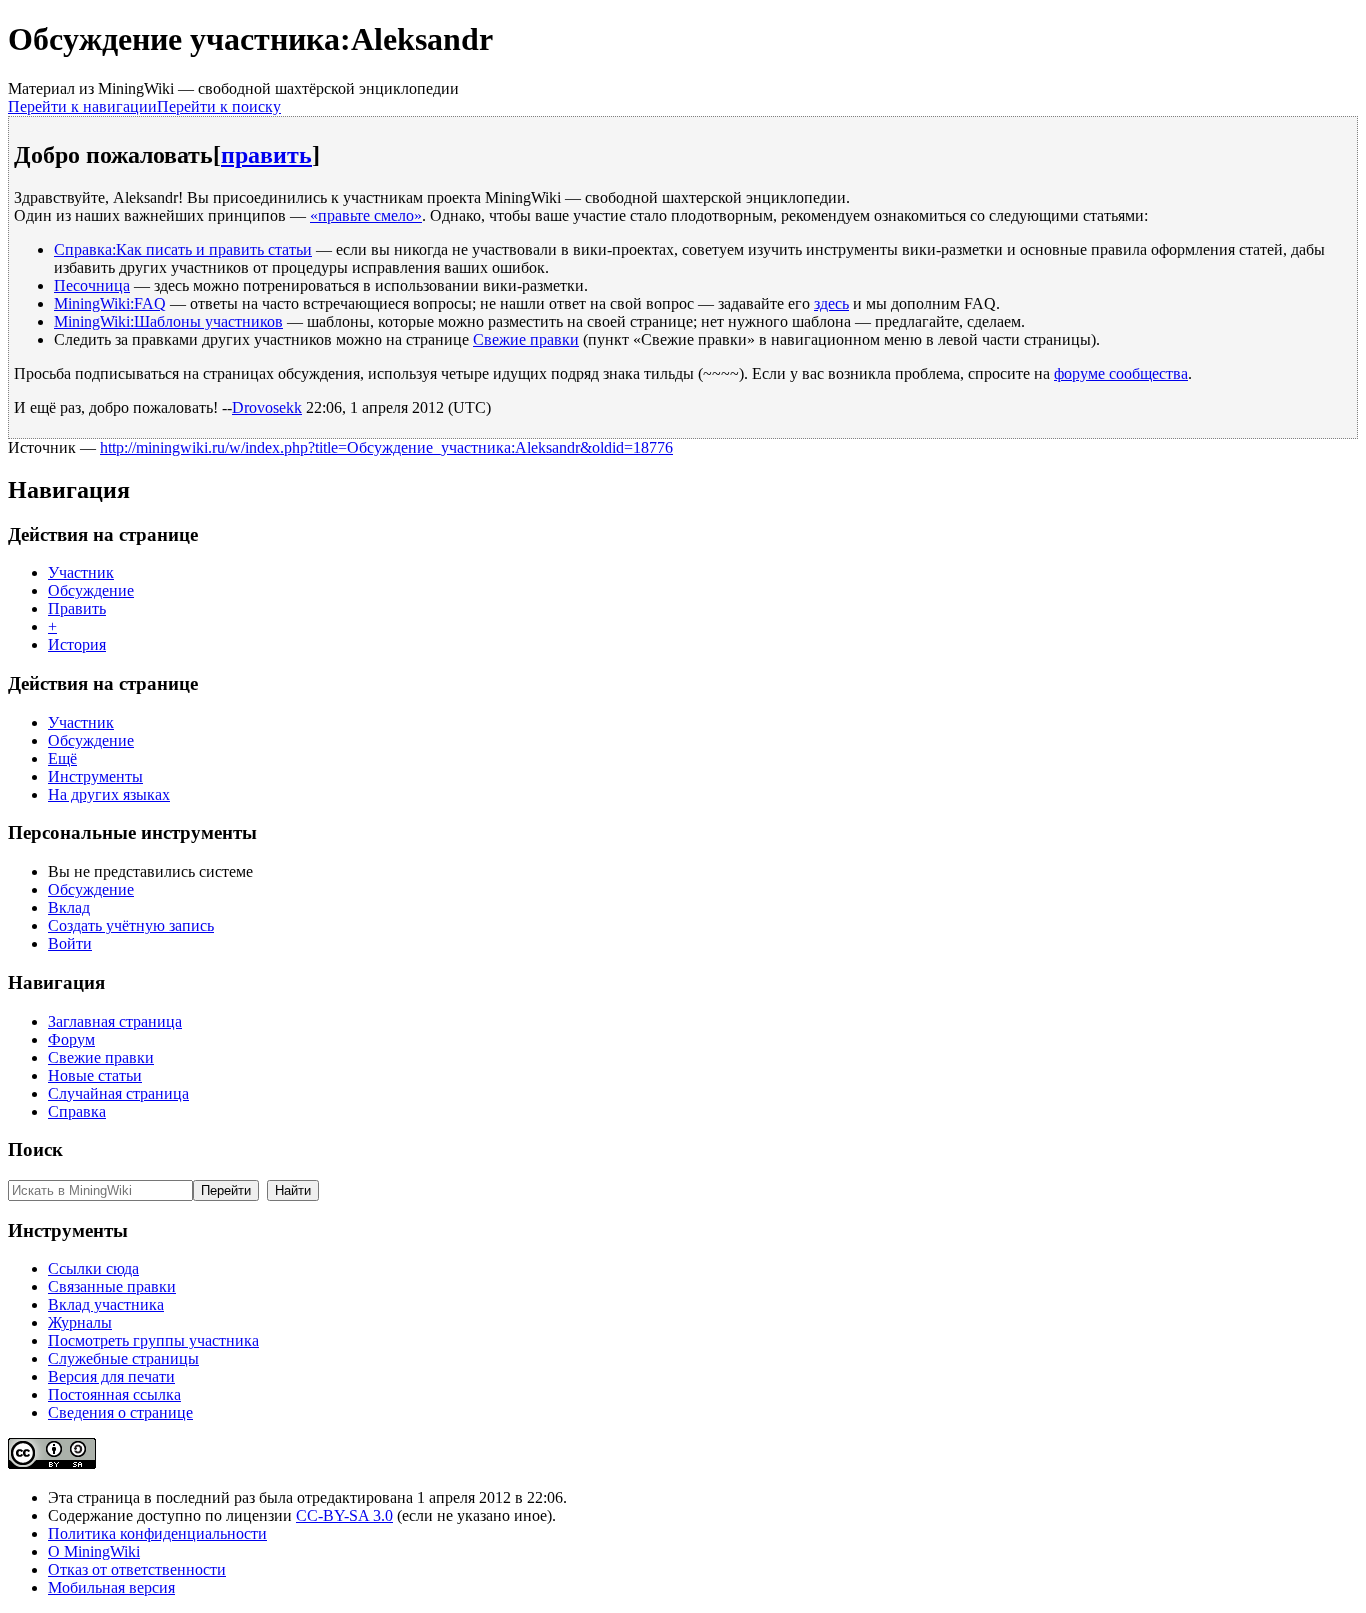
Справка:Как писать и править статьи (183, 249)
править (266, 155)
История (77, 644)
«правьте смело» (366, 215)
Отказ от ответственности (137, 1569)
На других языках (109, 794)
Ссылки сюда (93, 1268)
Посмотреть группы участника (153, 1340)
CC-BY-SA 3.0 (344, 1515)
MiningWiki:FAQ (110, 303)
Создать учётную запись (131, 925)
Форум (71, 1039)
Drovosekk (267, 407)
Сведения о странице (120, 1412)
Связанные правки (112, 1286)
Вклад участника (106, 1304)
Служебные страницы (123, 1358)
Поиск (35, 1149)
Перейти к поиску (219, 106)
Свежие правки (526, 339)
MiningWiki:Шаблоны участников (168, 321)
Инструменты (95, 776)
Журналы (80, 1322)
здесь (831, 303)
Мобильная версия (111, 1587)
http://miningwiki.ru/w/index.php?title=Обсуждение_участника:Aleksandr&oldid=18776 (386, 447)
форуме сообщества (1121, 373)
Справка (77, 1111)
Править (77, 608)
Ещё (62, 758)
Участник (81, 572)
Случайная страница (118, 1093)
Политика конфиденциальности (157, 1533)
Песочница (92, 285)
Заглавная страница (115, 1021)
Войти (70, 943)
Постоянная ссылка (114, 1394)
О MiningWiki (94, 1551)
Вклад (69, 907)
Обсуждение (91, 590)
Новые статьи (95, 1075)
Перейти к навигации (82, 106)
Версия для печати (111, 1376)
